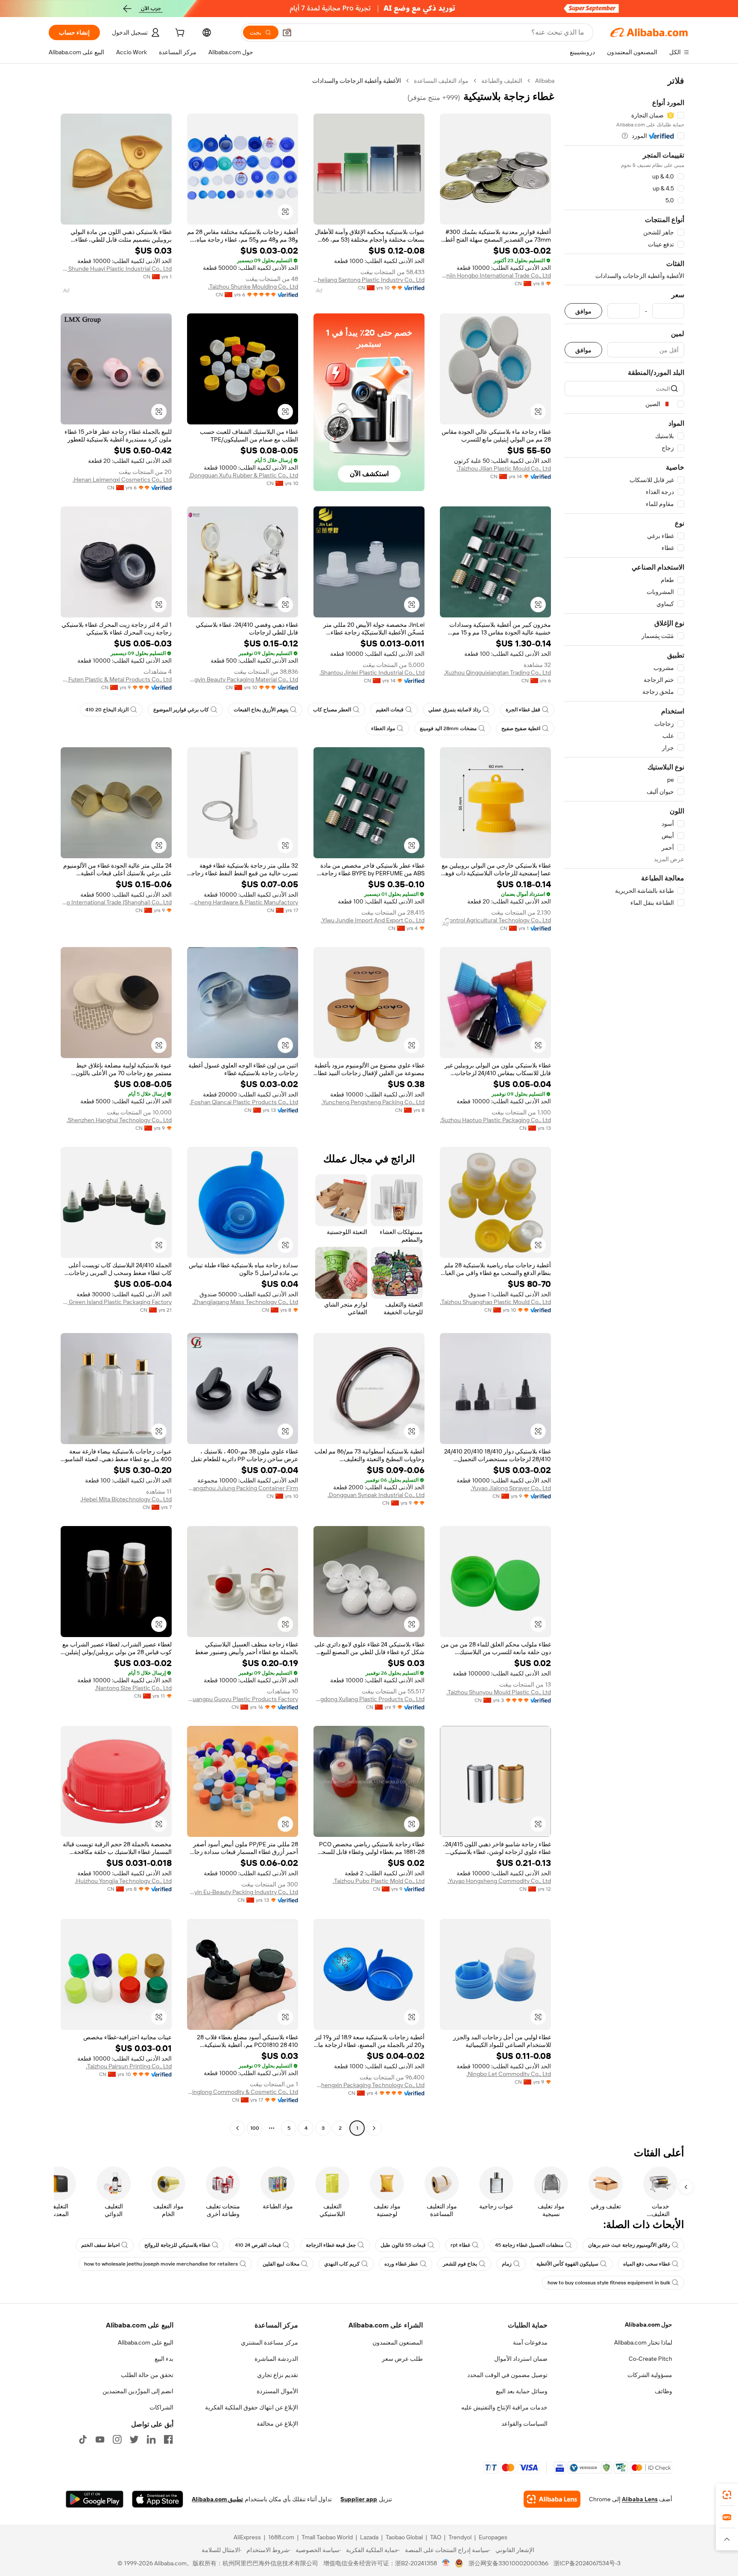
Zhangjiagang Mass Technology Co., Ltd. (245, 1302)
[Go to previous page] (374, 2128)
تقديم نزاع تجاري (278, 2375)
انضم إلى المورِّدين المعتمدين (138, 2391)
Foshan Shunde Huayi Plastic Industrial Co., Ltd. (116, 269)
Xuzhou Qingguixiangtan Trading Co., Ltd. (497, 673)
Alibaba (545, 81)
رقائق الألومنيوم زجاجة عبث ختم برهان (629, 2245)
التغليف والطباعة (502, 81)
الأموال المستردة (277, 2391)
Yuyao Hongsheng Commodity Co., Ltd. (499, 1881)
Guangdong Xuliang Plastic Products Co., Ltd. (369, 1699)
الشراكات (161, 2407)
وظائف (663, 2391)
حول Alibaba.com (649, 2325)
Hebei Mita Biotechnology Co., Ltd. (126, 1499)
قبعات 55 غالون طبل (403, 2245)
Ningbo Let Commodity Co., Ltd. (509, 2074)
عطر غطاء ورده (401, 2264)
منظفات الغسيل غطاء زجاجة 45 (529, 2245)
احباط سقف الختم (100, 2245)
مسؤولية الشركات (650, 2375)
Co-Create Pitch (650, 2359)
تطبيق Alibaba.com (217, 2499)
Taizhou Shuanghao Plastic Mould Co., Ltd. (495, 1302)
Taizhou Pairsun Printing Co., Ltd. (129, 2066)
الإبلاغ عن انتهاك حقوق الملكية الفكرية (252, 2407)
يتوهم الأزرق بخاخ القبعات (261, 710)
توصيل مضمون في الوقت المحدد (507, 2375)
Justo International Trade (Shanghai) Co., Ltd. (116, 902)
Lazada (369, 2537)
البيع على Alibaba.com (146, 2342)
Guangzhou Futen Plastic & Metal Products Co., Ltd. (116, 679)
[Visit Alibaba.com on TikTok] (83, 2439)
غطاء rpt (460, 2245)
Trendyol (460, 2537)
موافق (583, 311)
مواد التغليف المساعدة (441, 81)
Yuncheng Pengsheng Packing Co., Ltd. (373, 1102)
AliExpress (247, 2537)
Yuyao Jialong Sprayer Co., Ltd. (511, 1488)
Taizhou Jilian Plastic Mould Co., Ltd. (504, 468)
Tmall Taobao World (327, 2537)
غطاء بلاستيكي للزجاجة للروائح (177, 2245)
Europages (493, 2537)
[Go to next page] (237, 2128)
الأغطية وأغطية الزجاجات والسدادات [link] (357, 81)
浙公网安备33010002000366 (508, 2563)
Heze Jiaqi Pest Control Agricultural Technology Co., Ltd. (495, 920)
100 (255, 2128)
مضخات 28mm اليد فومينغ (448, 728)
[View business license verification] (446, 2563)
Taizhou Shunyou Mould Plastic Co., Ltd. (499, 1692)
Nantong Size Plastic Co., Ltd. (133, 1688)
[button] (287, 32)
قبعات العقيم (390, 710)
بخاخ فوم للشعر (460, 2264)
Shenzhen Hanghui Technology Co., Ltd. (119, 1120)
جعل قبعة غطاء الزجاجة (331, 2245)
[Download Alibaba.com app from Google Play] (95, 2499)
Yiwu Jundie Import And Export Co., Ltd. (373, 920)
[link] (727, 2495)
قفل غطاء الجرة (523, 710)
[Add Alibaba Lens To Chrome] (552, 2499)
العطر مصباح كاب (332, 710)
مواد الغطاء (383, 728)
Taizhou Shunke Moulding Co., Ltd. (253, 287)
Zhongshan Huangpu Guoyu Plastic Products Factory (243, 1699)
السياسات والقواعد (524, 2424)
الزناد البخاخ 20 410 (107, 710)
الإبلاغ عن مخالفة (277, 2424)
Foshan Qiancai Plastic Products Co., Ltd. (244, 1102)
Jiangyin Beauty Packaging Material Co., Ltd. (243, 679)
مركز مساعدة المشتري (269, 2342)
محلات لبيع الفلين (281, 2264)
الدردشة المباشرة (276, 2359)
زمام (507, 2264)
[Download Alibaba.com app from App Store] (158, 2499)
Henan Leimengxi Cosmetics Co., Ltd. (122, 480)
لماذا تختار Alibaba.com (643, 2342)
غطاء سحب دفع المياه (647, 2264)
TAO (436, 2537)
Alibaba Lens (640, 2499)
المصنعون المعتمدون (398, 2342)
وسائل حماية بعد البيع (522, 2391)
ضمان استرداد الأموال (521, 2359)
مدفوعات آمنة (530, 2342)
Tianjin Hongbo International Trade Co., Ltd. (495, 275)
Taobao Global (404, 2537)
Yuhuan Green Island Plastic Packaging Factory (116, 1302)
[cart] (179, 34)
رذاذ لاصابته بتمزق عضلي (455, 710)
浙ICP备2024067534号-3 (587, 2563)
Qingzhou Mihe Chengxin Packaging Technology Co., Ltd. (369, 2085)
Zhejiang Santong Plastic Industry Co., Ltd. (369, 280)
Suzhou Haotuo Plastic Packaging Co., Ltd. (495, 1120)
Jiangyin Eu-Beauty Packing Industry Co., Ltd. (243, 1892)
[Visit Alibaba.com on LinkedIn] (151, 2439)
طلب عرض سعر (402, 2359)
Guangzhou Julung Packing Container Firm (243, 1488)
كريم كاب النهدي (342, 2264)
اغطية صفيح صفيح (521, 728)
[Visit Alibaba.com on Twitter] (134, 2439)
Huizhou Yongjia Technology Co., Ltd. (123, 1881)
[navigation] (624, 1105)
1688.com (281, 2537)
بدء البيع (164, 2359)
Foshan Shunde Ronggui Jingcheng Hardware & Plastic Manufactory (243, 902)
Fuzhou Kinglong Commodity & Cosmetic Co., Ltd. (243, 2092)
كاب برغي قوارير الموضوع (181, 710)
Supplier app (359, 2499)
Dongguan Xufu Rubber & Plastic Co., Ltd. (243, 475)
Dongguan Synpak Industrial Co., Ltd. (376, 1495)
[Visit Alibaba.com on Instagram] (117, 2439)
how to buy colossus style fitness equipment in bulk (609, 2283)
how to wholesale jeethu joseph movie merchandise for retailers (161, 2264)
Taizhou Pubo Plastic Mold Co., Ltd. (379, 1881)
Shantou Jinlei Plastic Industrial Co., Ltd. (372, 673)
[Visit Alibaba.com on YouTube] (100, 2439)
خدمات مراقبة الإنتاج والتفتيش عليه (504, 2407)
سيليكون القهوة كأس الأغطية (567, 2264)
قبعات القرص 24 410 (258, 2245)
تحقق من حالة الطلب (147, 2375)
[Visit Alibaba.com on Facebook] (168, 2439)
